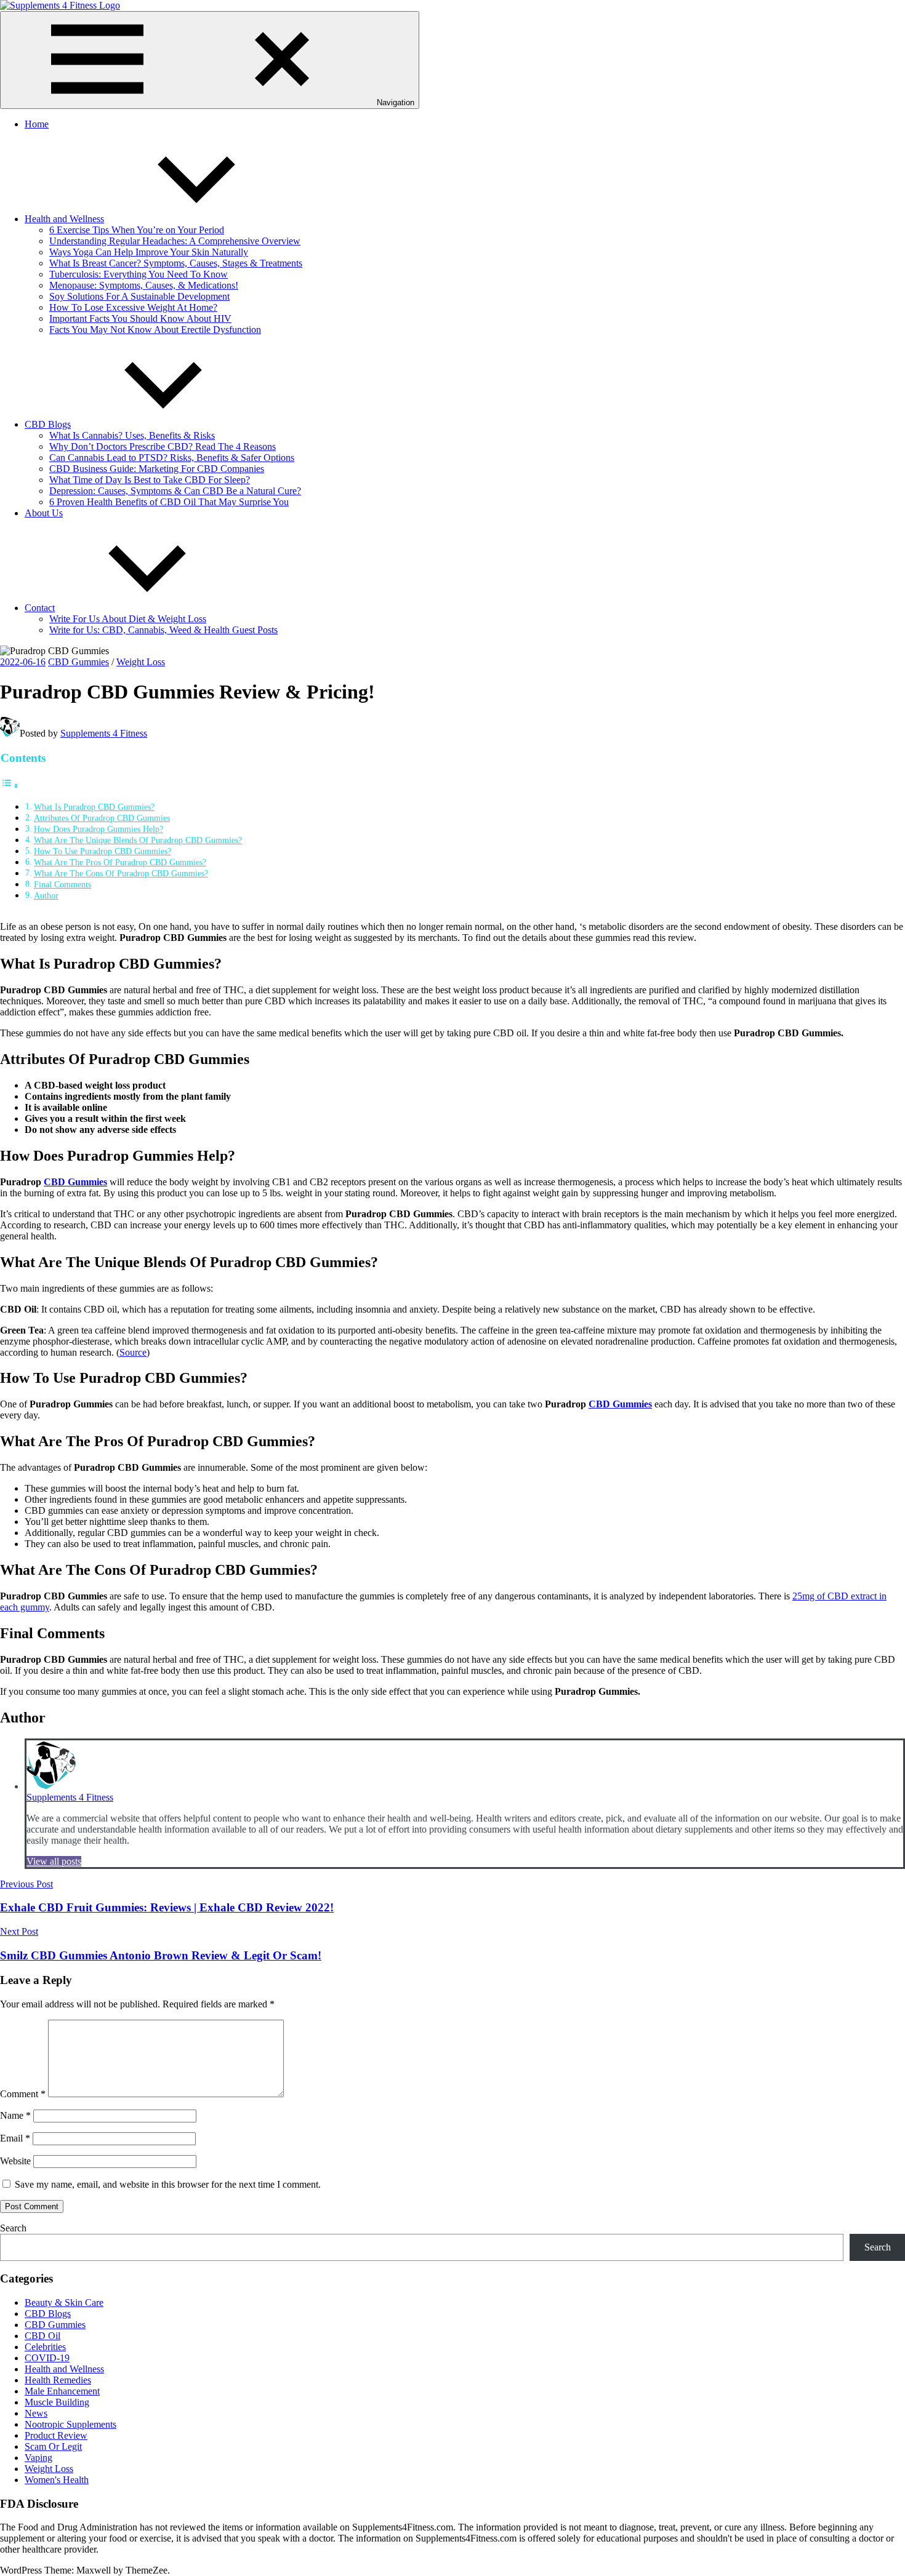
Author (46, 895)
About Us (44, 513)
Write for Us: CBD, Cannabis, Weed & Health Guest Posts (163, 630)
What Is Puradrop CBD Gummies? (94, 807)
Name (15, 2115)
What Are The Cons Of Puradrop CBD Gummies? (121, 873)
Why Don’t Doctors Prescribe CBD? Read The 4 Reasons (163, 446)
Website (15, 2161)
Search (13, 2228)
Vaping (38, 2458)
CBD (54, 1182)
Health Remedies (58, 2380)
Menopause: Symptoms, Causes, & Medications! (144, 285)
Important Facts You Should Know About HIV (140, 318)
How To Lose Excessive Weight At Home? (133, 307)
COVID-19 (47, 2358)
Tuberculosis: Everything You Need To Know (139, 274)
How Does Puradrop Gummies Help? (99, 829)
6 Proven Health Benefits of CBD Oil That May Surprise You (169, 502)
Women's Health (57, 2480)
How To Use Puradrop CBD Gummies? (103, 851)
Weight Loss (141, 662)
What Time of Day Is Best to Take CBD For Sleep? (150, 480)
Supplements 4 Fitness (104, 733)
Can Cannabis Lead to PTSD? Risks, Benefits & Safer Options (172, 458)
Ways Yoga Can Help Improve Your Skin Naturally (149, 252)
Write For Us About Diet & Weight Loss (128, 619)
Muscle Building (57, 2402)
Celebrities (45, 2347)
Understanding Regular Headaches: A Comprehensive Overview (175, 241)
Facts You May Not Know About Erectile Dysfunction (155, 330)
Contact (40, 608)
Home (37, 124)
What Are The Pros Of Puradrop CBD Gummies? (120, 862)
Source (133, 1352)
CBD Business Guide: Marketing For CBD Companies (157, 469)
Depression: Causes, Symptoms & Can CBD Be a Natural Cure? (175, 491)
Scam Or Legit (53, 2446)
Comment (23, 2094)
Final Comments (62, 884)
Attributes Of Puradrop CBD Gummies (102, 818)
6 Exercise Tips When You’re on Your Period (137, 230)
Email (15, 2138)
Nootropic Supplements (70, 2424)
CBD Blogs (48, 424)
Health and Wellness (64, 219)
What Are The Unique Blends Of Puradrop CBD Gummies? (138, 840)
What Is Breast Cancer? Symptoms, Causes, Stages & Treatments (176, 263)
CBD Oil (42, 2336)
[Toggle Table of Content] (10, 786)
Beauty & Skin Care (64, 2302)
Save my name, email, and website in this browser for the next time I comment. (168, 2184)
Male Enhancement (62, 2391)
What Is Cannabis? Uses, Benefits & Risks (132, 435)
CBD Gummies (78, 662)
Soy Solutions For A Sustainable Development (139, 296)
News (36, 2413)
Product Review (56, 2435)
